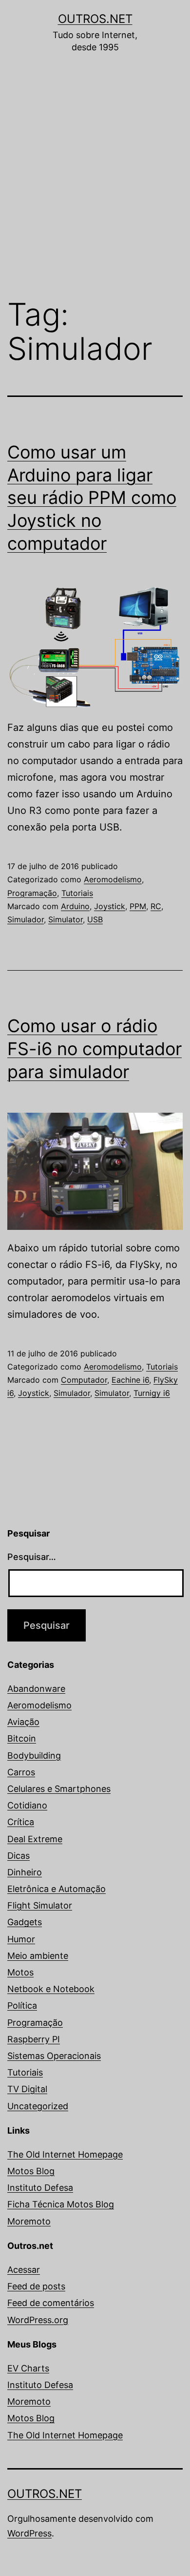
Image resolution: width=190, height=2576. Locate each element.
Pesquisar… (32, 1557)
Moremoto (29, 2221)
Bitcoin (22, 1738)
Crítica (21, 1822)
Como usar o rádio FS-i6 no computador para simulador (95, 1049)
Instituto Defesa (40, 2188)
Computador (84, 1380)
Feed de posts (36, 2286)
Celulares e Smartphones (59, 1789)
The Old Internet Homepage (65, 2154)
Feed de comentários (51, 2303)
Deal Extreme (35, 1839)
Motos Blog (31, 2171)
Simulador (26, 919)
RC (156, 906)
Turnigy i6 (152, 1393)
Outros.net (95, 19)
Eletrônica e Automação (57, 1889)
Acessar (24, 2270)
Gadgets (25, 1922)
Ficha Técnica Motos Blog (61, 2204)
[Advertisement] (95, 183)
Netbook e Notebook (51, 1989)
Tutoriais (77, 893)
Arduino (75, 906)
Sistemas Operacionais (54, 2056)
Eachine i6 (130, 1380)
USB (95, 919)
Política (22, 2005)
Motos (20, 1972)
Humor (21, 1939)
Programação (32, 893)
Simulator (66, 919)
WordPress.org (38, 2320)
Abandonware (36, 1689)
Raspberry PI (34, 2039)
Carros (21, 1772)
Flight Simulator (40, 1905)
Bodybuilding (34, 1755)
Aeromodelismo (113, 879)
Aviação (23, 1722)
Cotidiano (27, 1805)
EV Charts (28, 2368)
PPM (138, 906)
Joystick (110, 906)
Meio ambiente (38, 1956)
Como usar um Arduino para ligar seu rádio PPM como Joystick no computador (92, 498)
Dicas (19, 1856)
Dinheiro (25, 1872)
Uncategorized (38, 2106)
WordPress (29, 2533)
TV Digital (27, 2089)
